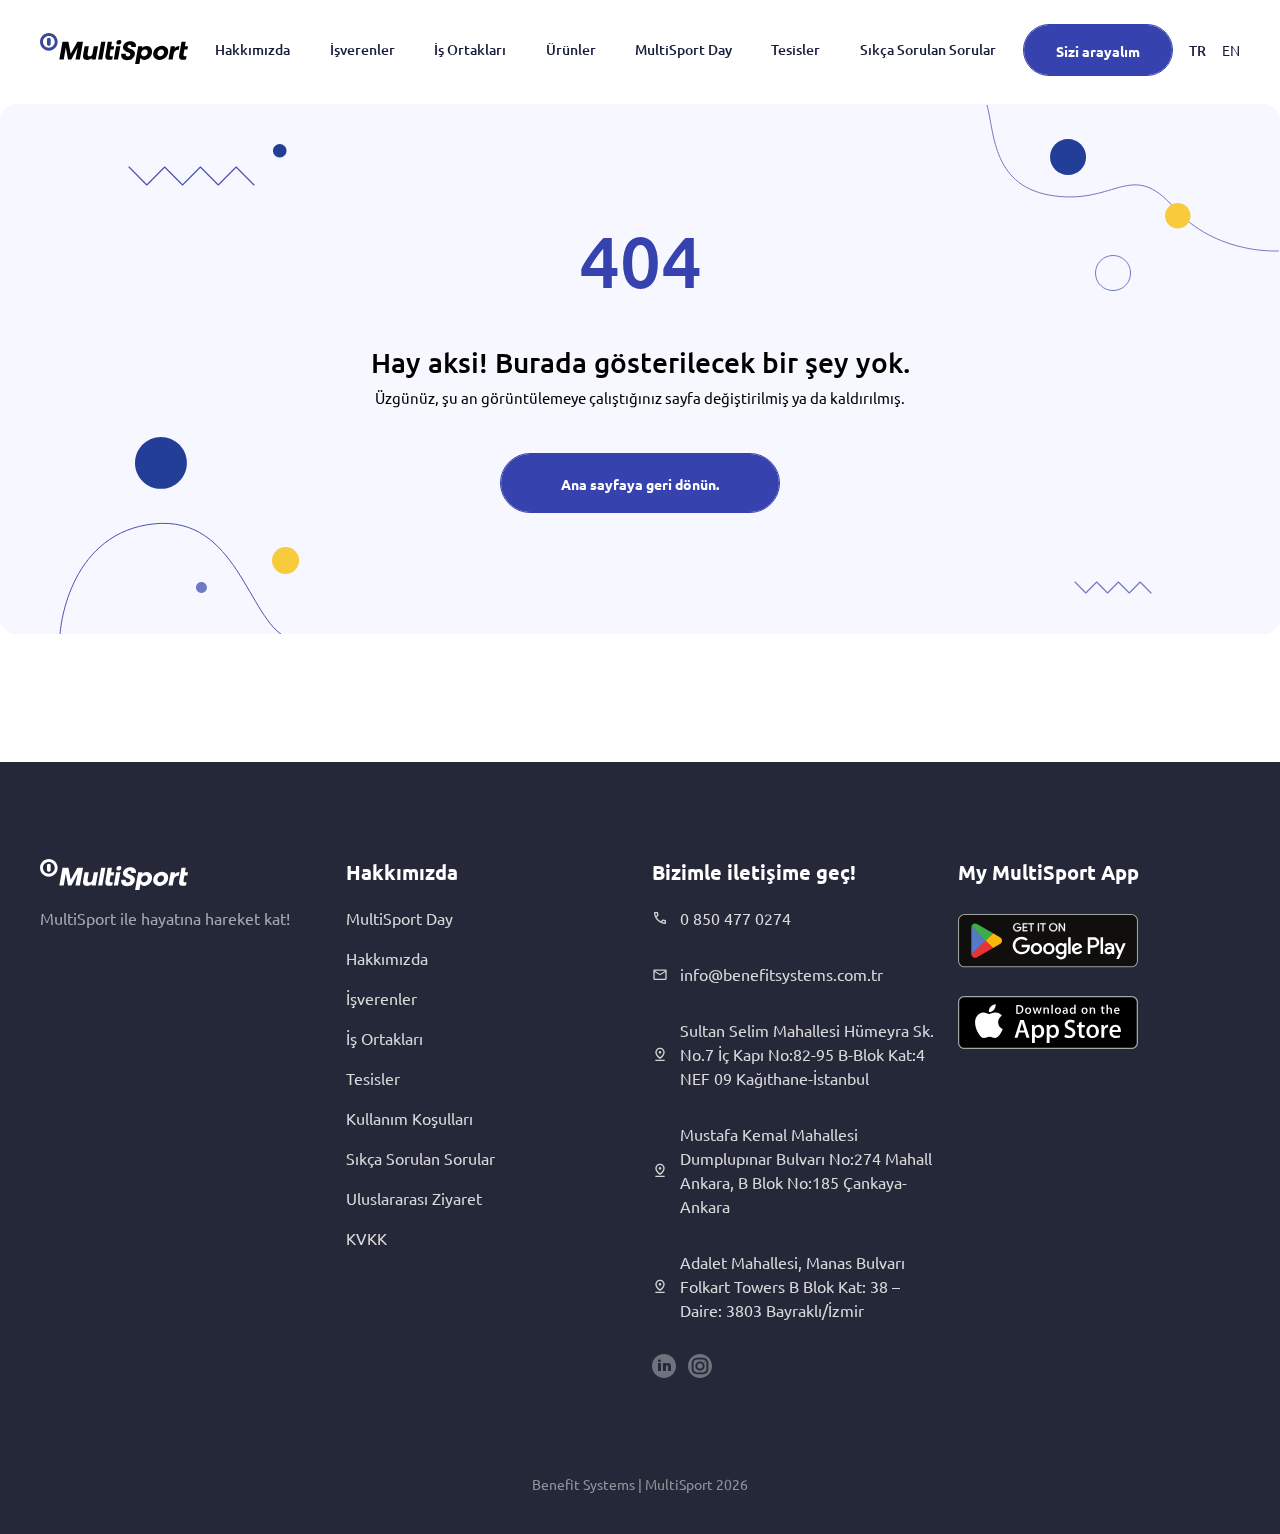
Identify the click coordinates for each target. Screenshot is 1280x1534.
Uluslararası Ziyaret (414, 1198)
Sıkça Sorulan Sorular (928, 49)
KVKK (366, 1238)
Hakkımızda (252, 49)
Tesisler (795, 49)
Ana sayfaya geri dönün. (640, 484)
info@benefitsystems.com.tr (781, 974)
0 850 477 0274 (735, 918)
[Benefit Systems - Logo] (114, 48)
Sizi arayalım (1098, 51)
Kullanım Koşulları (409, 1118)
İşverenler (362, 49)
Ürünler (571, 49)
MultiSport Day (683, 49)
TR (1197, 50)
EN (1231, 50)
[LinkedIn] (664, 1366)
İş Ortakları (470, 49)
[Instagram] (700, 1366)
